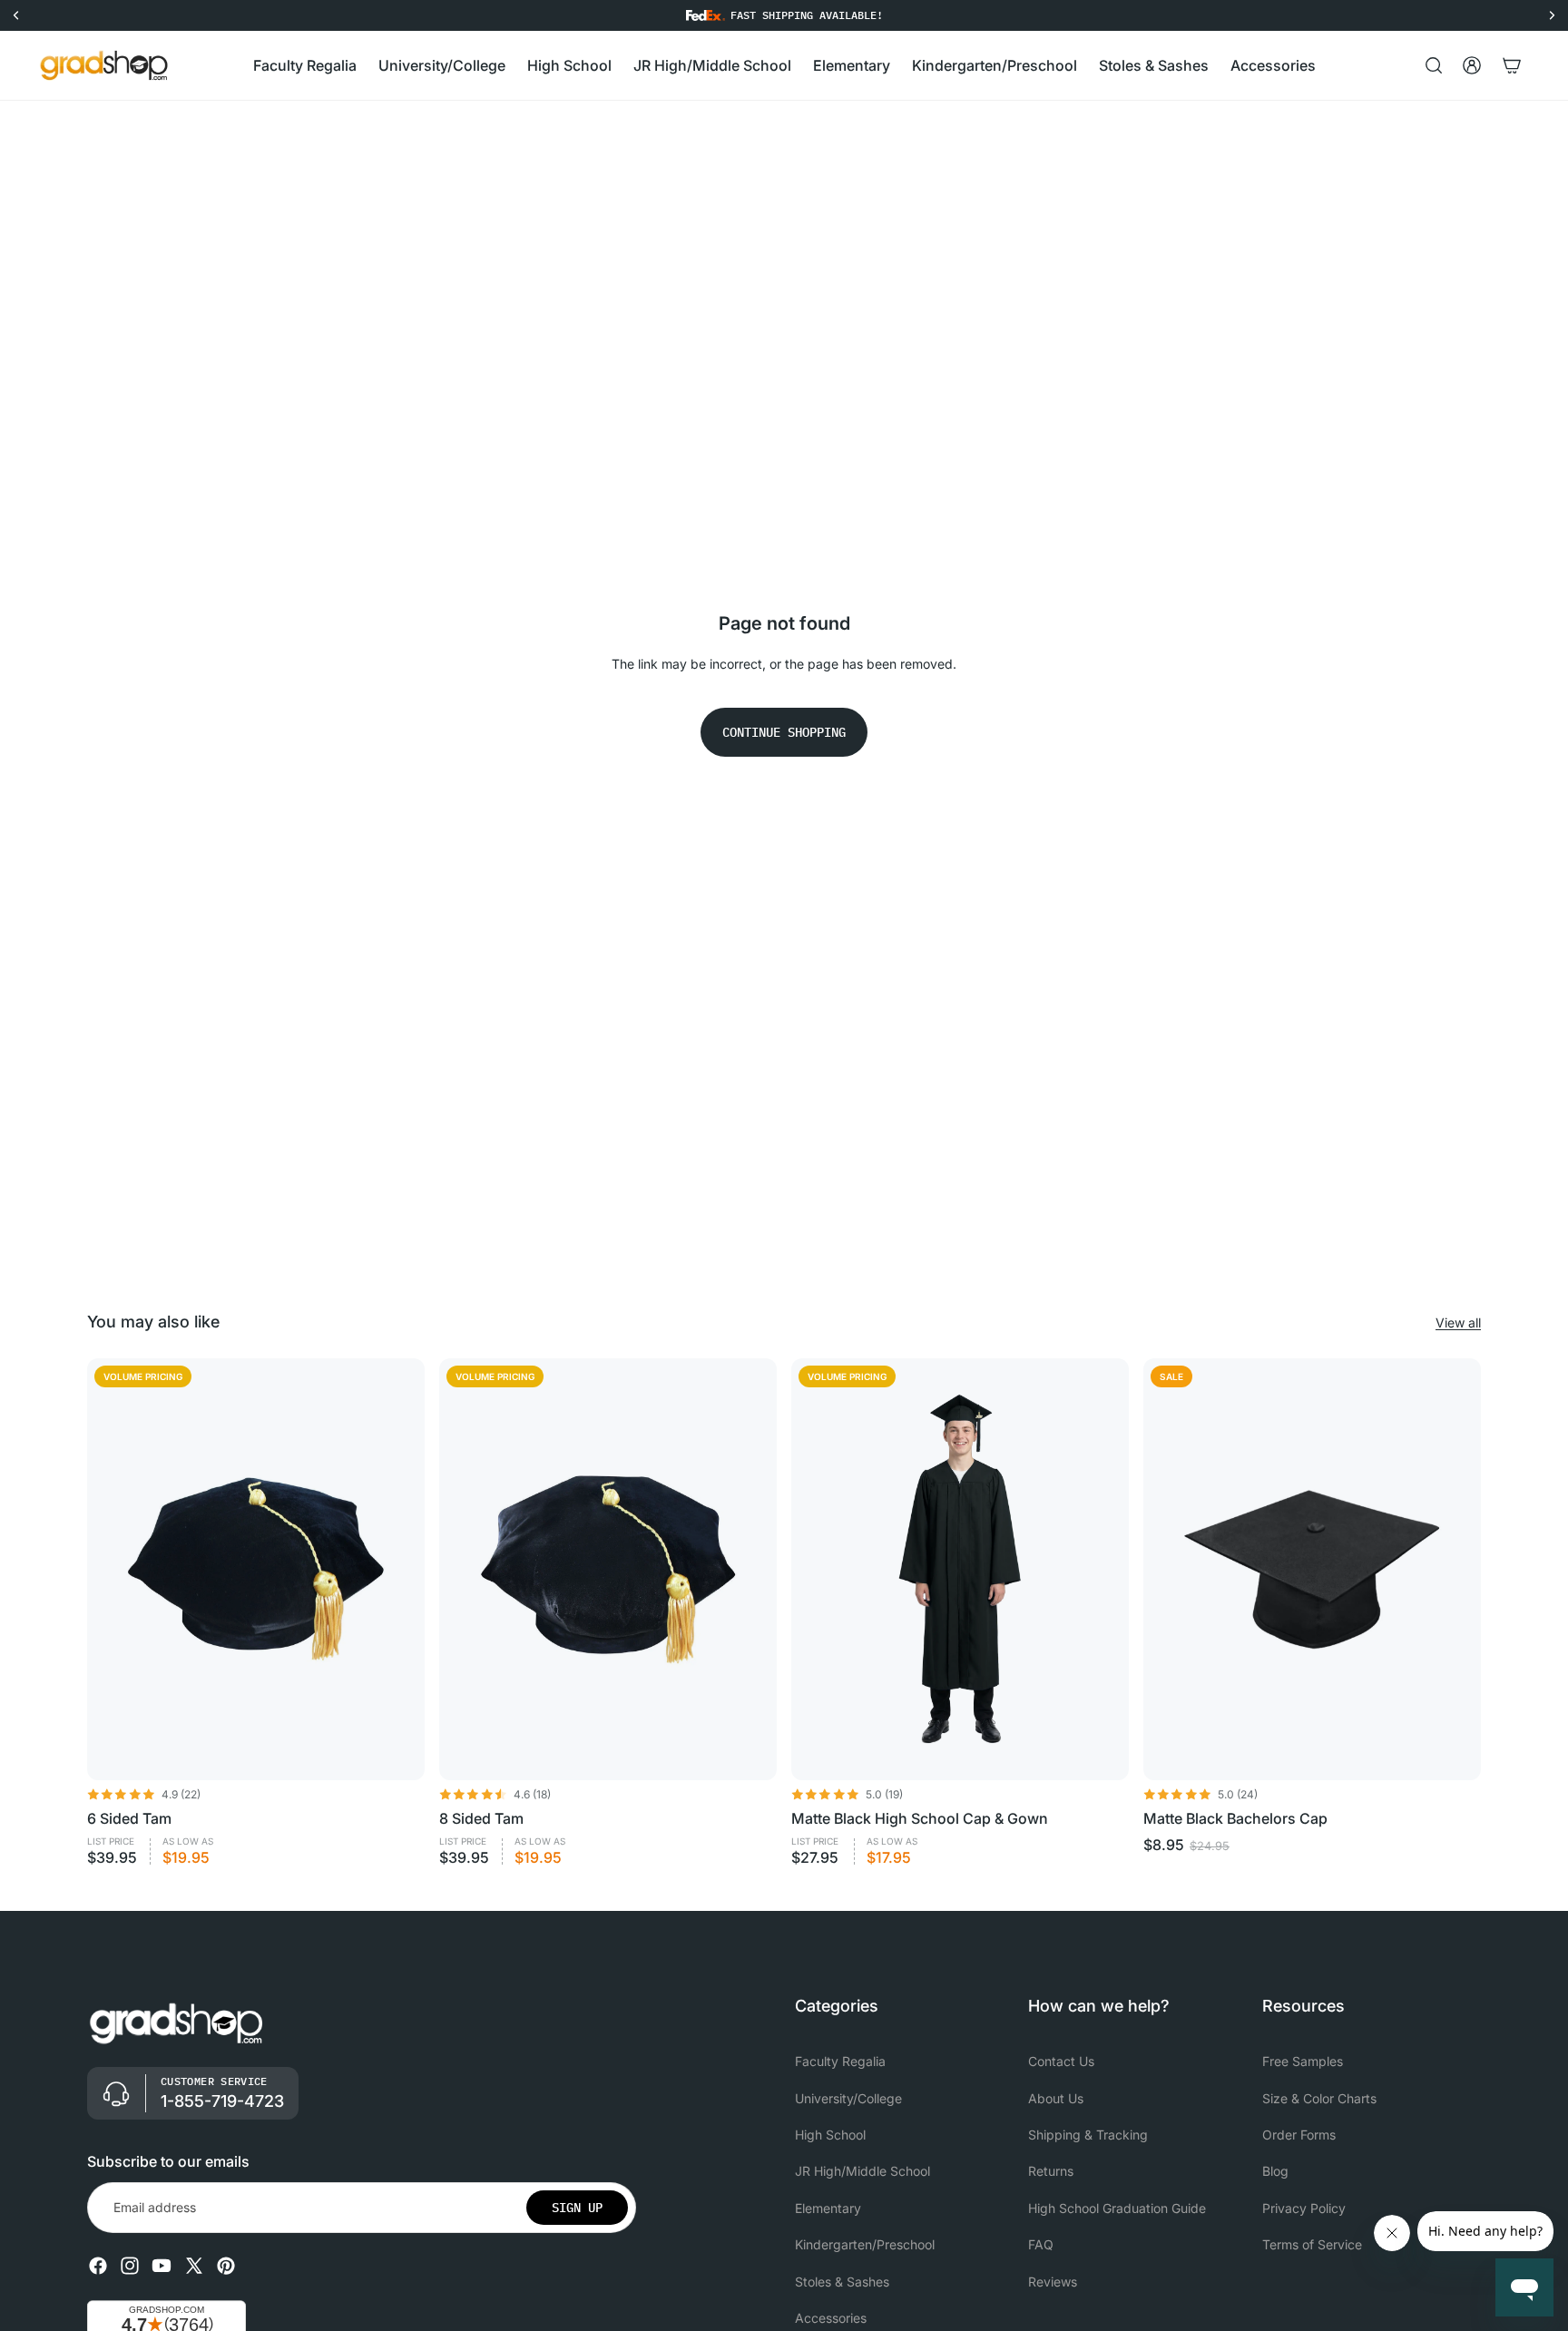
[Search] (1434, 65)
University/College (848, 2098)
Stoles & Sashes (842, 2282)
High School (830, 2135)
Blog (1275, 2172)
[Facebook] (98, 2266)
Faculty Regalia (840, 2061)
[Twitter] (194, 2266)
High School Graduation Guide (1117, 2208)
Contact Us (1061, 2061)
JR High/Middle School (862, 2172)
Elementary (828, 2208)
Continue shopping (784, 732)
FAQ (1041, 2244)
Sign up (577, 2208)
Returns (1051, 2172)
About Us (1056, 2098)
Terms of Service (1312, 2244)
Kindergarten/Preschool (865, 2244)
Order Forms (1299, 2135)
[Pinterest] (226, 2266)
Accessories (831, 2318)
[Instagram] (130, 2266)
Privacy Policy (1304, 2208)
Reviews (1053, 2282)
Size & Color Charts (1319, 2098)
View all (1458, 1322)
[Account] (1472, 65)
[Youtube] (162, 2266)
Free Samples (1303, 2061)
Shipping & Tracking (1088, 2135)
